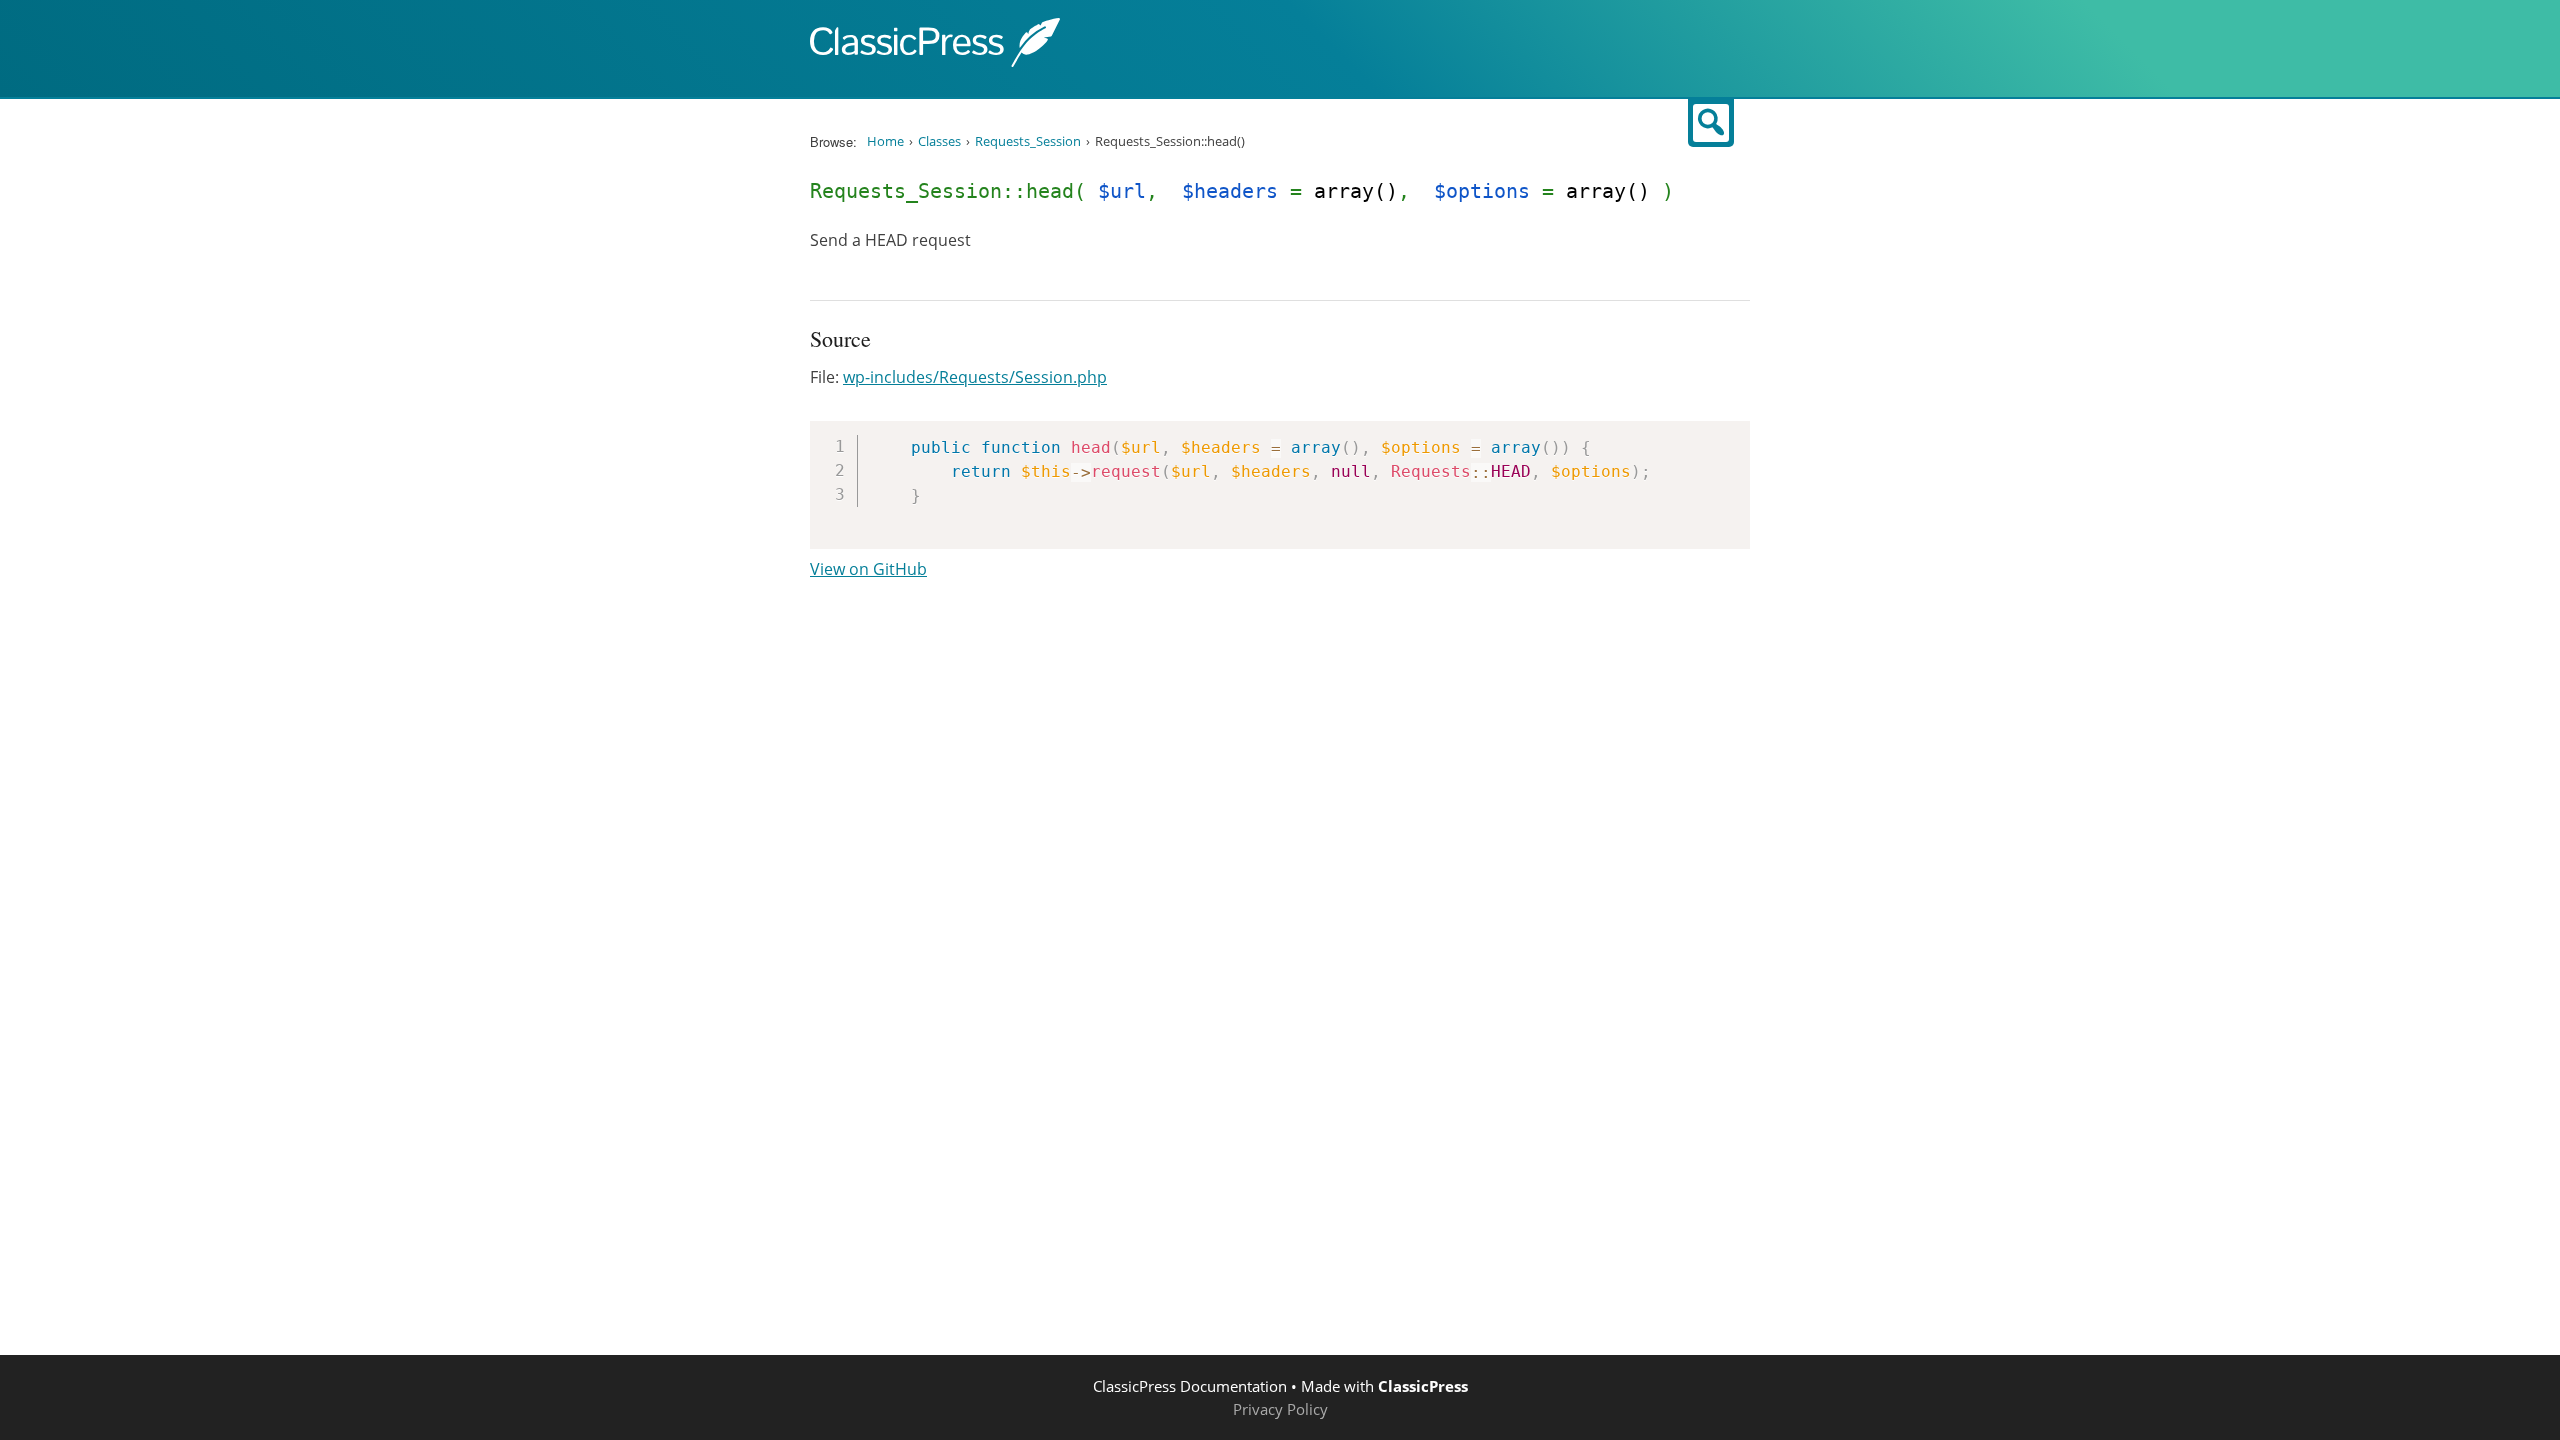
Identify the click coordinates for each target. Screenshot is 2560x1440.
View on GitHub (868, 569)
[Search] (1711, 123)
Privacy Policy (1280, 1409)
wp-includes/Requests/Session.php (975, 377)
